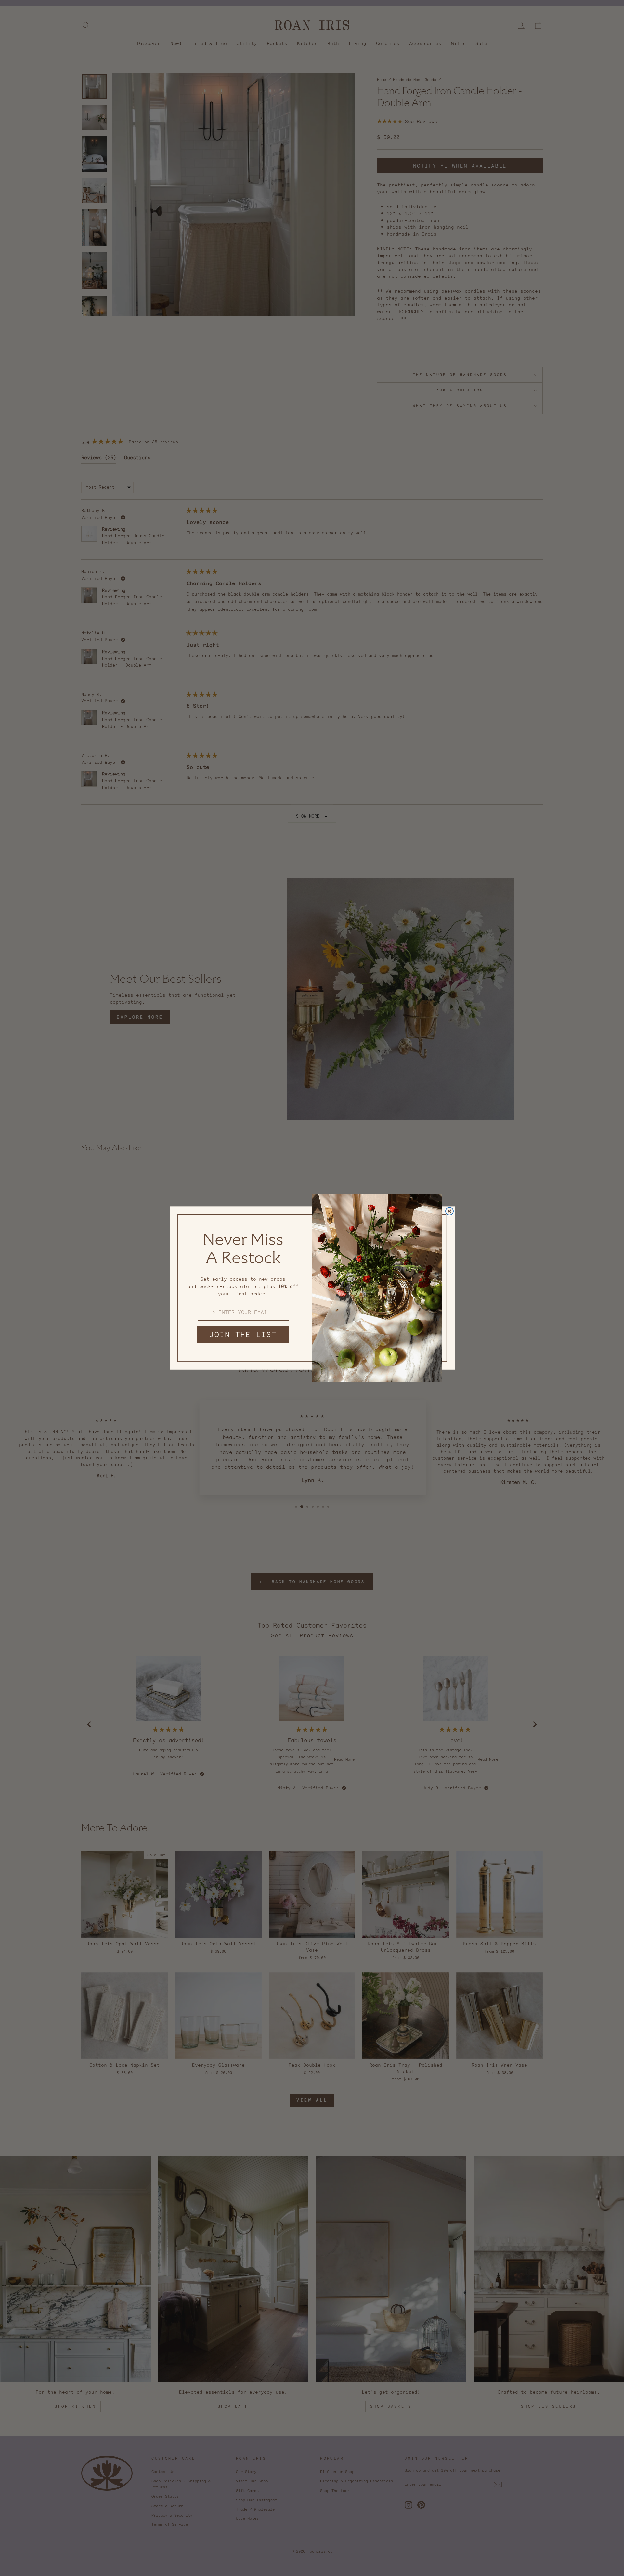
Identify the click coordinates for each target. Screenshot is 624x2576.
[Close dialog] (449, 1211)
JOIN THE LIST (243, 1334)
